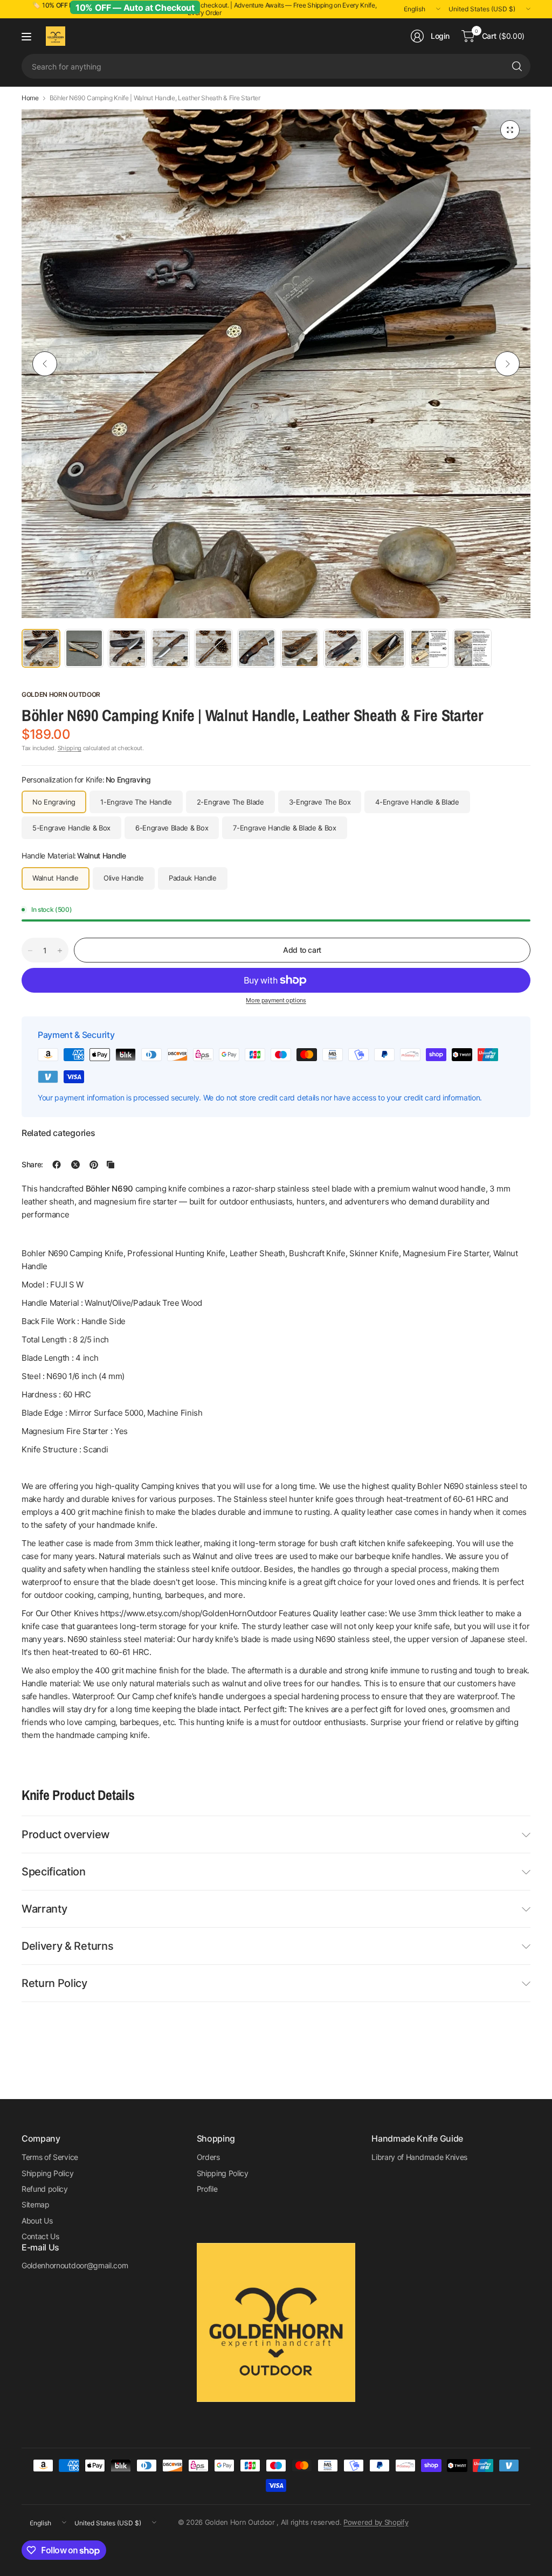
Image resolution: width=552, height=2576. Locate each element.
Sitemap (36, 2204)
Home (30, 98)
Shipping (70, 748)
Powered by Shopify (376, 2522)
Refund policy (45, 2189)
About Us (37, 2221)
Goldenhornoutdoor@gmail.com (75, 2265)
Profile (207, 2189)
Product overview (66, 1834)
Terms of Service (50, 2157)
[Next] (507, 364)
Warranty (44, 1909)
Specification (54, 1872)
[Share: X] (75, 1165)
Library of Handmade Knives (419, 2157)
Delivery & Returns (67, 1946)
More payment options (276, 1000)
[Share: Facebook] (57, 1165)
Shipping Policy (47, 2173)
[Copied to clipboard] (111, 1165)
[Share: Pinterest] (94, 1165)
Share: (32, 1165)
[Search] (517, 66)
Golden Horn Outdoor (61, 694)
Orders (208, 2157)
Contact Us (40, 2236)
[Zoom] (510, 130)
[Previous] (45, 364)
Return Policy (54, 1983)
